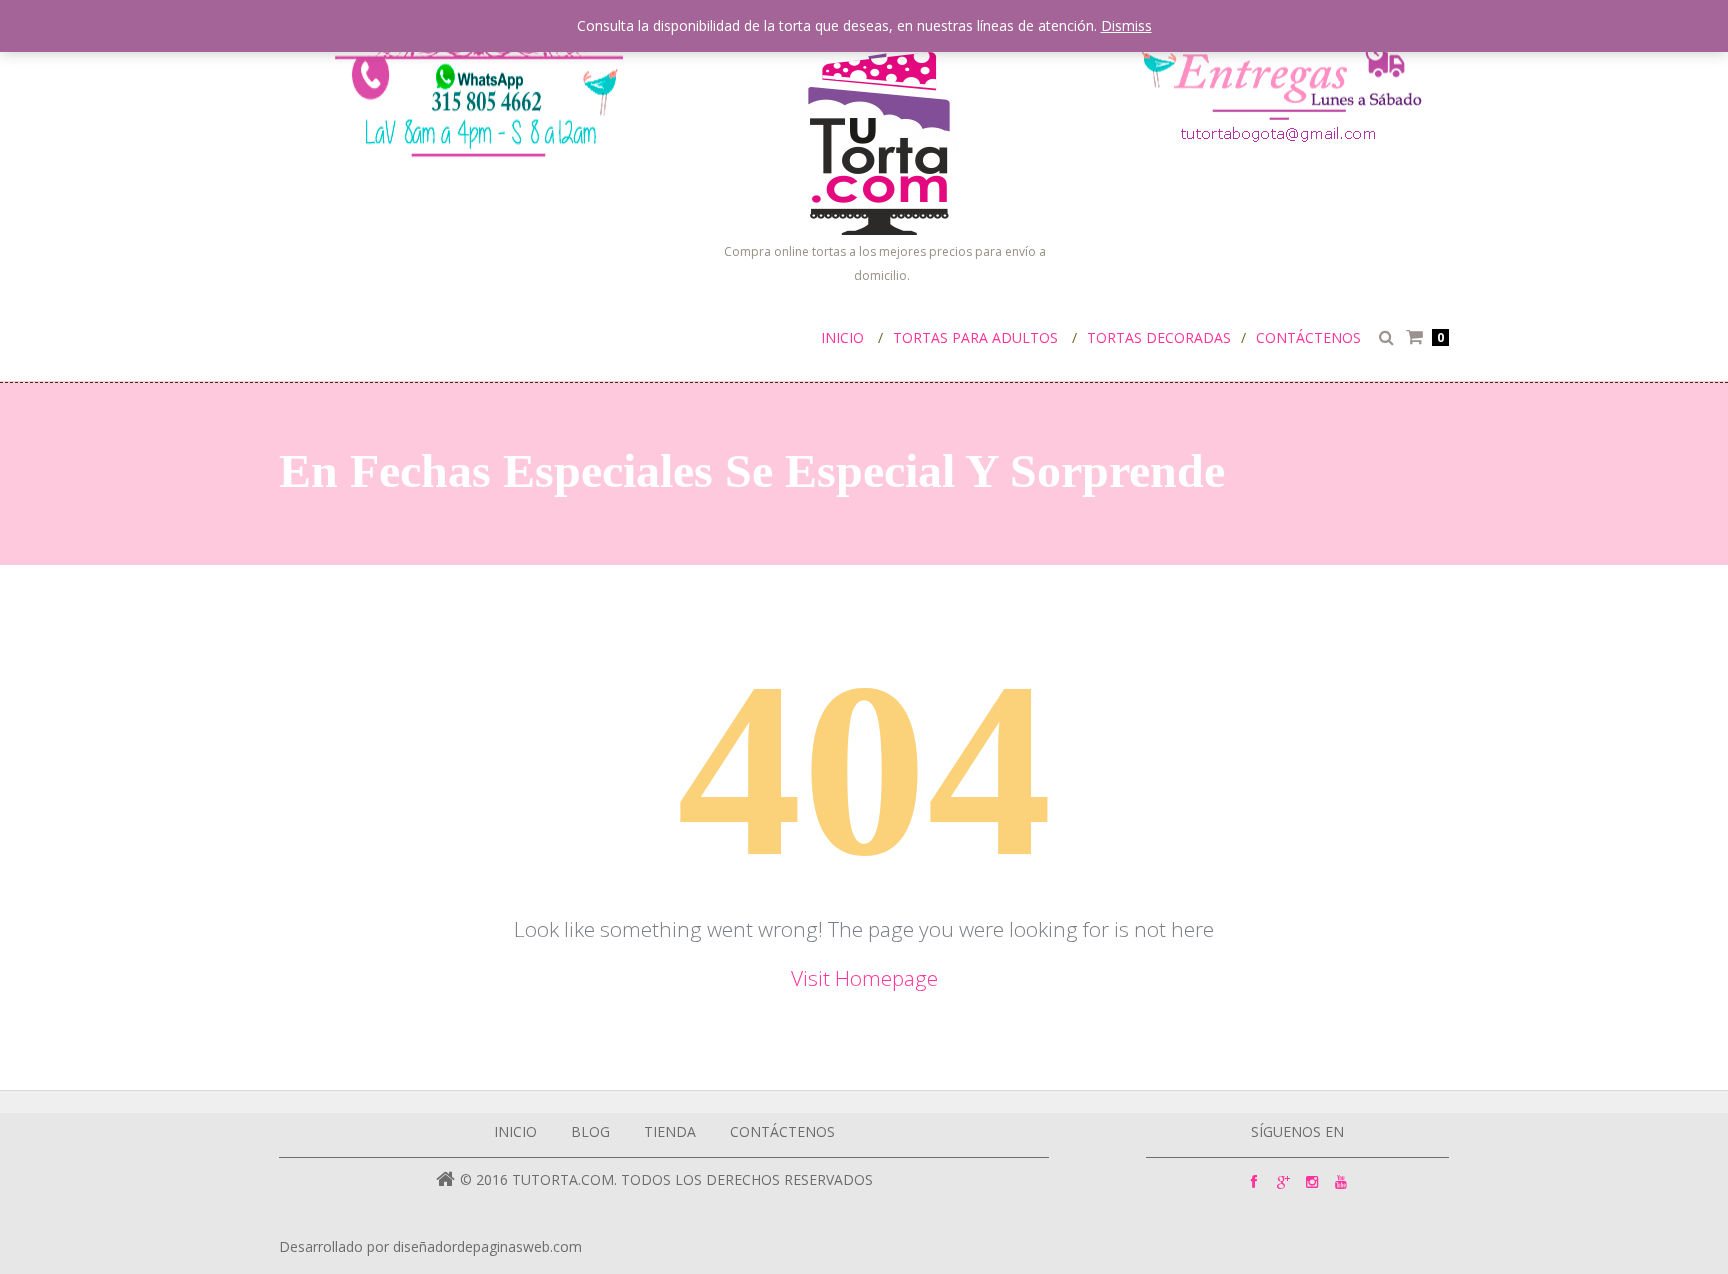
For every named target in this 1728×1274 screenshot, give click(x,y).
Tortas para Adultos (975, 337)
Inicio (842, 337)
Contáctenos (1308, 337)
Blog (590, 1131)
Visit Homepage (864, 978)
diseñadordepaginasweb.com (487, 1246)
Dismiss (1126, 25)
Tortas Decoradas (1159, 337)
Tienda (670, 1131)
